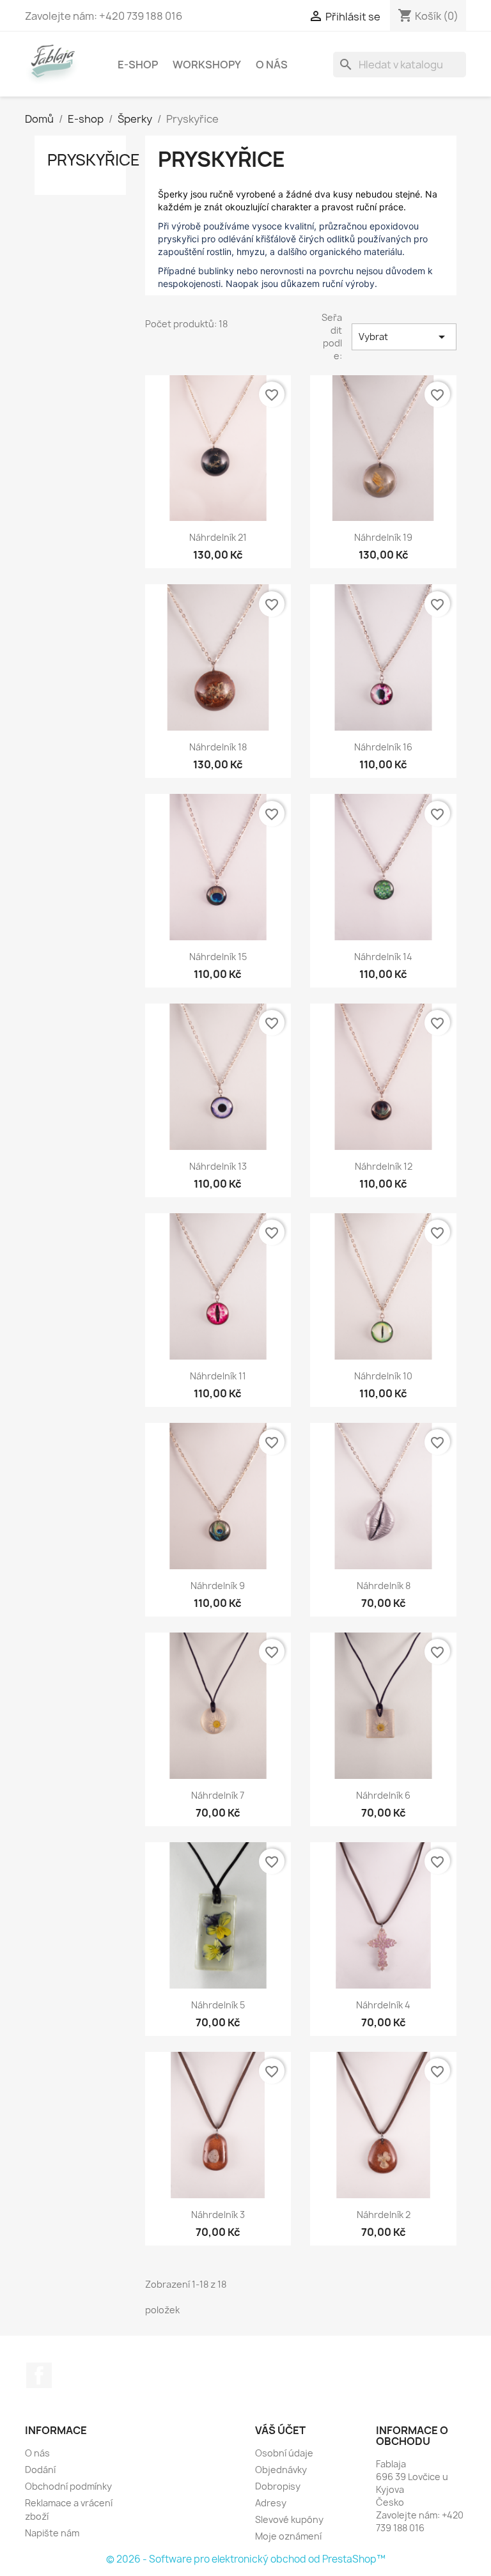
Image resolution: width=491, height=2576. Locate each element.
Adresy (271, 2503)
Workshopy (207, 65)
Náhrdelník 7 (218, 1795)
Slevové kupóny (289, 2519)
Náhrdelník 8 (384, 1586)
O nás (272, 65)
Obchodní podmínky (68, 2486)
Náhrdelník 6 (383, 1795)
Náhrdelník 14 (383, 957)
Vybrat (404, 337)
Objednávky (281, 2470)
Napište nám (52, 2533)
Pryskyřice (94, 160)
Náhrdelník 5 (218, 2005)
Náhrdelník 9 (218, 1586)
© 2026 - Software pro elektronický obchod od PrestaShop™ (246, 2559)
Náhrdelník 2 (384, 2215)
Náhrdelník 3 (218, 2215)
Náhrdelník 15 (218, 957)
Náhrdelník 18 (218, 747)
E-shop (138, 65)
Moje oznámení (288, 2536)
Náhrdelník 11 (218, 1376)
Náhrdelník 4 (383, 2005)
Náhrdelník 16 (383, 747)
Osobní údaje (284, 2453)
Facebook (39, 2375)
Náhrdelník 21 (218, 537)
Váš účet (280, 2430)
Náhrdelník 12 (384, 1166)
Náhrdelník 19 (383, 537)
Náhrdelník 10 (383, 1376)
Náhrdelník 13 (218, 1166)
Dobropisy (278, 2486)
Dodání (40, 2470)
